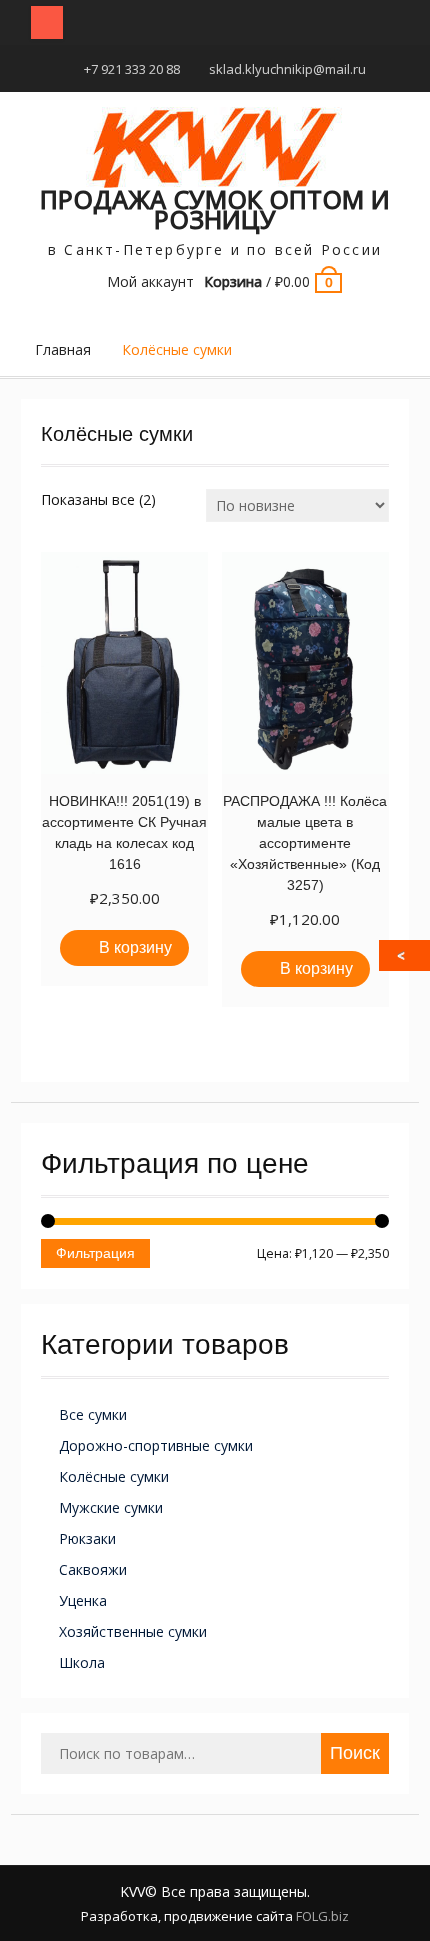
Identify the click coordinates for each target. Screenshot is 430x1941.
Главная (63, 349)
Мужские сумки (111, 1507)
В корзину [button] (135, 947)
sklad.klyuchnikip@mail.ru (287, 69)
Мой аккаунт (150, 281)
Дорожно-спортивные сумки (156, 1445)
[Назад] (406, 955)
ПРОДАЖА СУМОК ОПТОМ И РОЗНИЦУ (215, 209)
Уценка (83, 1600)
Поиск (355, 1753)
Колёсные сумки (114, 1476)
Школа (82, 1662)
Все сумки (93, 1414)
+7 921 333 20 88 (132, 69)
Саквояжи (93, 1569)
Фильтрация (95, 1253)
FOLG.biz (322, 1916)
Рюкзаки (87, 1538)
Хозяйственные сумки (133, 1631)
